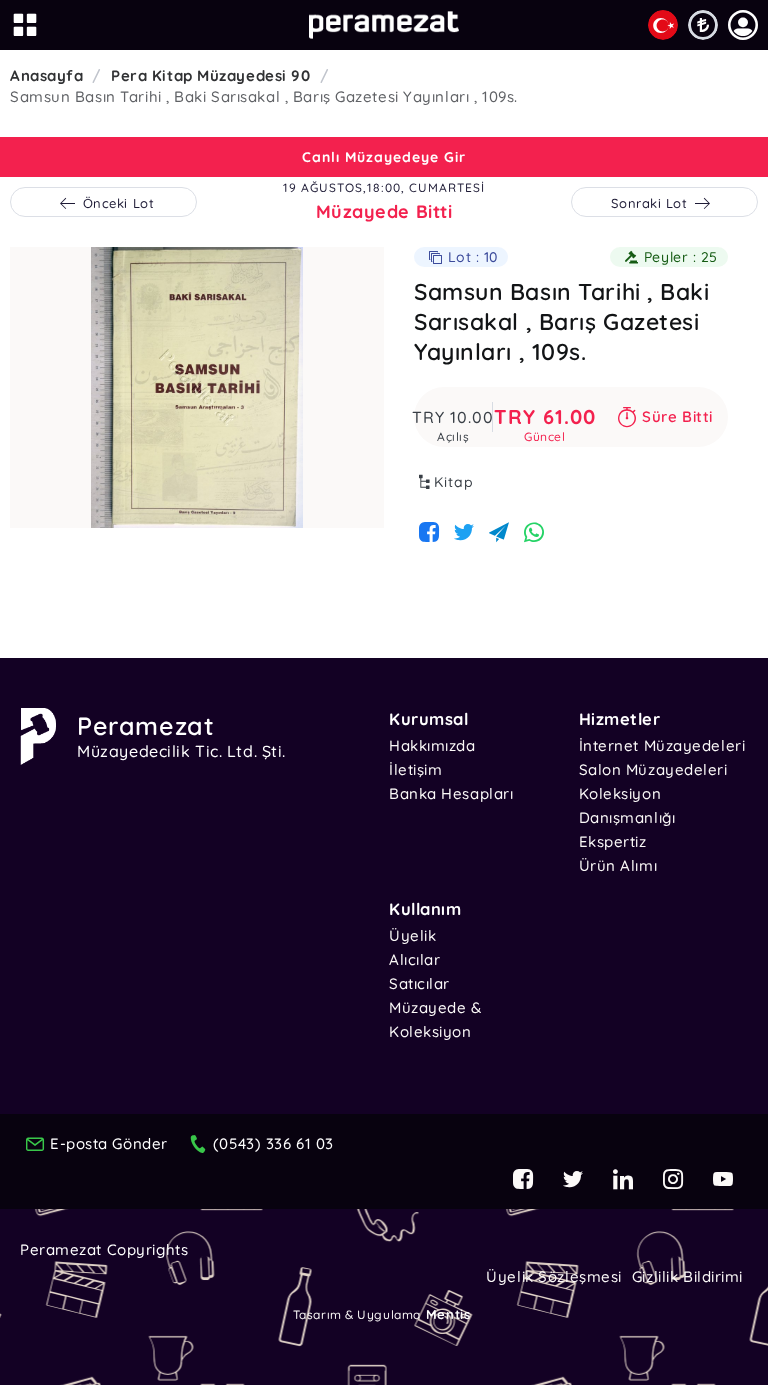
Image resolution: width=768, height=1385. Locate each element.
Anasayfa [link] (46, 75)
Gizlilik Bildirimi (687, 1276)
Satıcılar (419, 983)
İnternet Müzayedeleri (662, 745)
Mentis (448, 1314)
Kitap (454, 482)
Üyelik (412, 935)
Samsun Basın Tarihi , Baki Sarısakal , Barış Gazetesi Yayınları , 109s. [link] (264, 96)
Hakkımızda (432, 745)
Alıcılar (414, 959)
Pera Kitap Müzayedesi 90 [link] (210, 75)
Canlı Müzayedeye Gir (384, 157)
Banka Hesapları (451, 793)
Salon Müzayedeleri (653, 769)
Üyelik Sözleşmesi (554, 1276)
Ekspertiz (613, 841)
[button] (743, 25)
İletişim (415, 769)
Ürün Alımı (618, 865)
